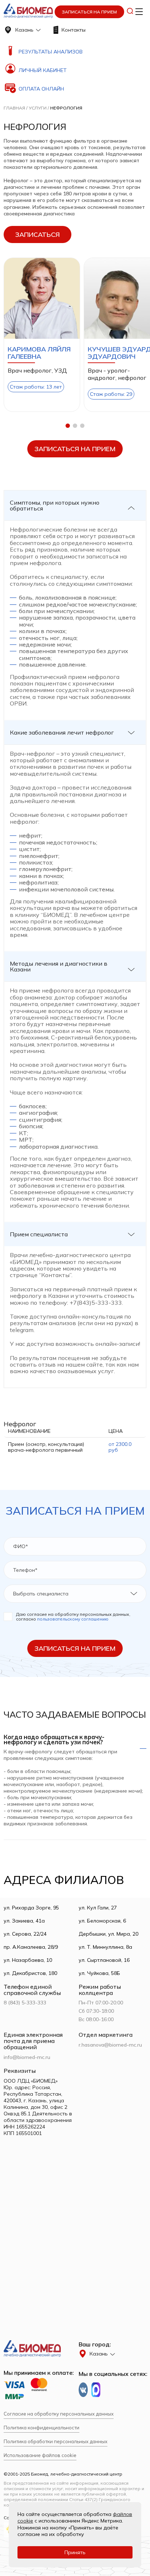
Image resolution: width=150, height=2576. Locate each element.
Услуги (38, 108)
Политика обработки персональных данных (56, 2442)
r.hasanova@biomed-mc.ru (110, 2045)
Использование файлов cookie (40, 2455)
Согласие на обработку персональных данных (59, 2414)
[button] (68, 426)
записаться (37, 234)
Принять (75, 2552)
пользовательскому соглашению (73, 1619)
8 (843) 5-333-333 (25, 2003)
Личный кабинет (43, 70)
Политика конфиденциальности (42, 2428)
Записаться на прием (89, 12)
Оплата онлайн (41, 89)
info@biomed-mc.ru (27, 2057)
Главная (14, 108)
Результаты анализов (51, 52)
